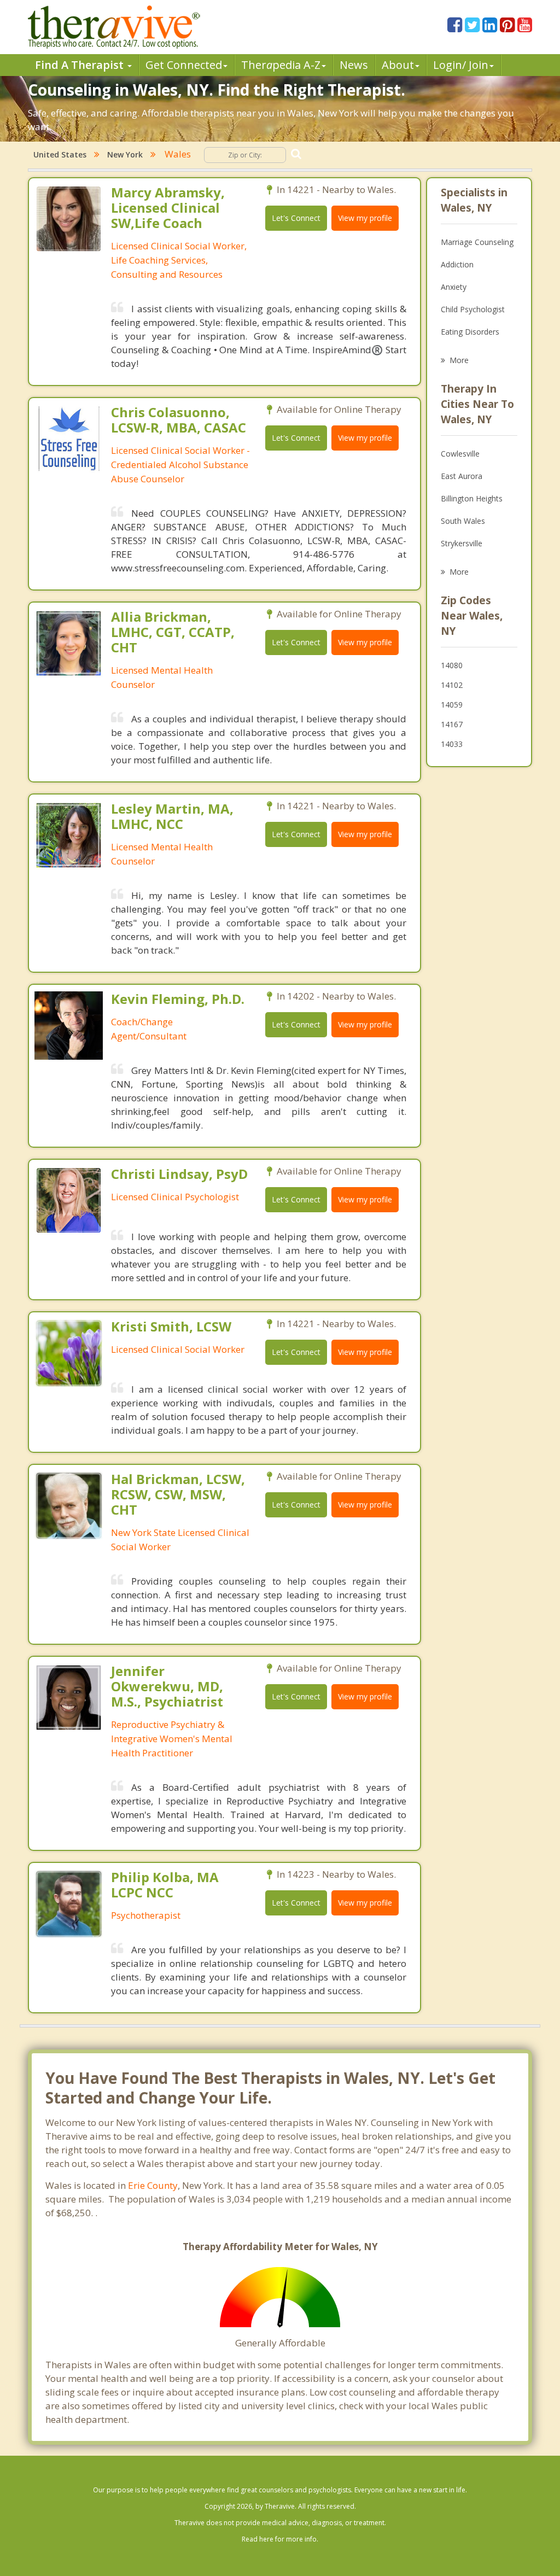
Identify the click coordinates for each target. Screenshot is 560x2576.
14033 (452, 744)
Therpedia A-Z (281, 65)
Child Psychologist (473, 309)
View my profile (365, 218)
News (354, 65)
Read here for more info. (280, 2539)
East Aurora (462, 476)
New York (125, 154)
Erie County (153, 2185)
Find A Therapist (81, 65)
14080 (452, 665)
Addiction (457, 264)
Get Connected (184, 65)
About (398, 65)
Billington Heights (472, 498)
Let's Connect (296, 218)
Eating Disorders (470, 332)
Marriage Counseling (477, 242)
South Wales (463, 521)
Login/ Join (461, 65)
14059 (452, 705)
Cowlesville (460, 454)
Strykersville (462, 543)
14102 (452, 685)
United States (60, 154)
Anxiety (454, 287)
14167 (452, 724)
